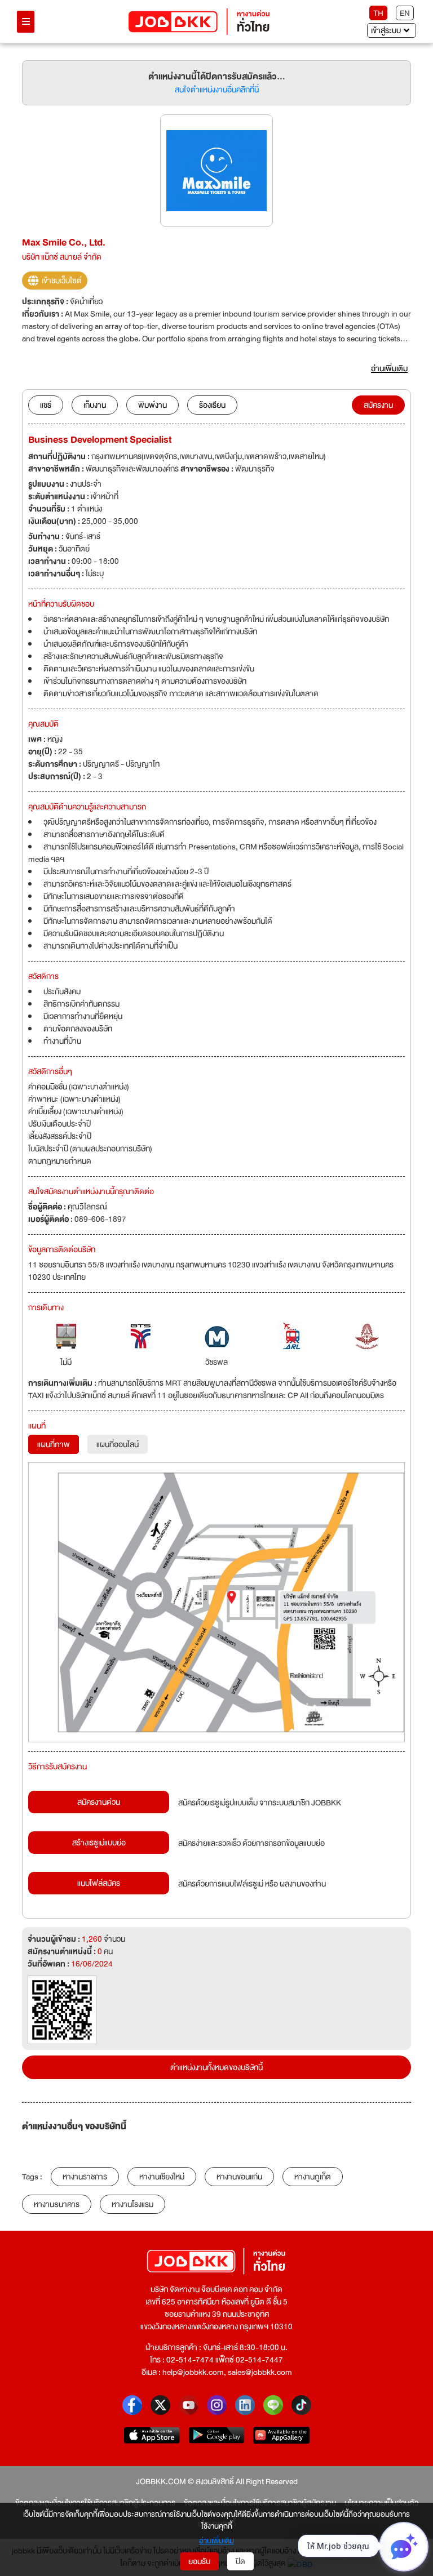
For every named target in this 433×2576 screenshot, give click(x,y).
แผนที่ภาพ (54, 1444)
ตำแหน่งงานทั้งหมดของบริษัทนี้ (216, 2067)
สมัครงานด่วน (99, 1802)
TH (378, 13)
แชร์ (46, 405)
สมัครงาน (378, 405)
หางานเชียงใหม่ (162, 2177)
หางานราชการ (85, 2177)
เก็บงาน (95, 405)
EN (405, 13)
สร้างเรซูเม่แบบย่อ (99, 1843)
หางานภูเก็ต (313, 2177)
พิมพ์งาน (153, 405)
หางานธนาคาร (57, 2204)
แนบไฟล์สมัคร (99, 1883)
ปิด (240, 2561)
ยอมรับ (199, 2561)
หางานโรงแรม (132, 2204)
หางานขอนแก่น (239, 2177)
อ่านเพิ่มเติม (216, 2541)
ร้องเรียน (212, 405)
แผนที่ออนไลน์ (118, 1444)
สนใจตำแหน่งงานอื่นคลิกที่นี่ (217, 90)
